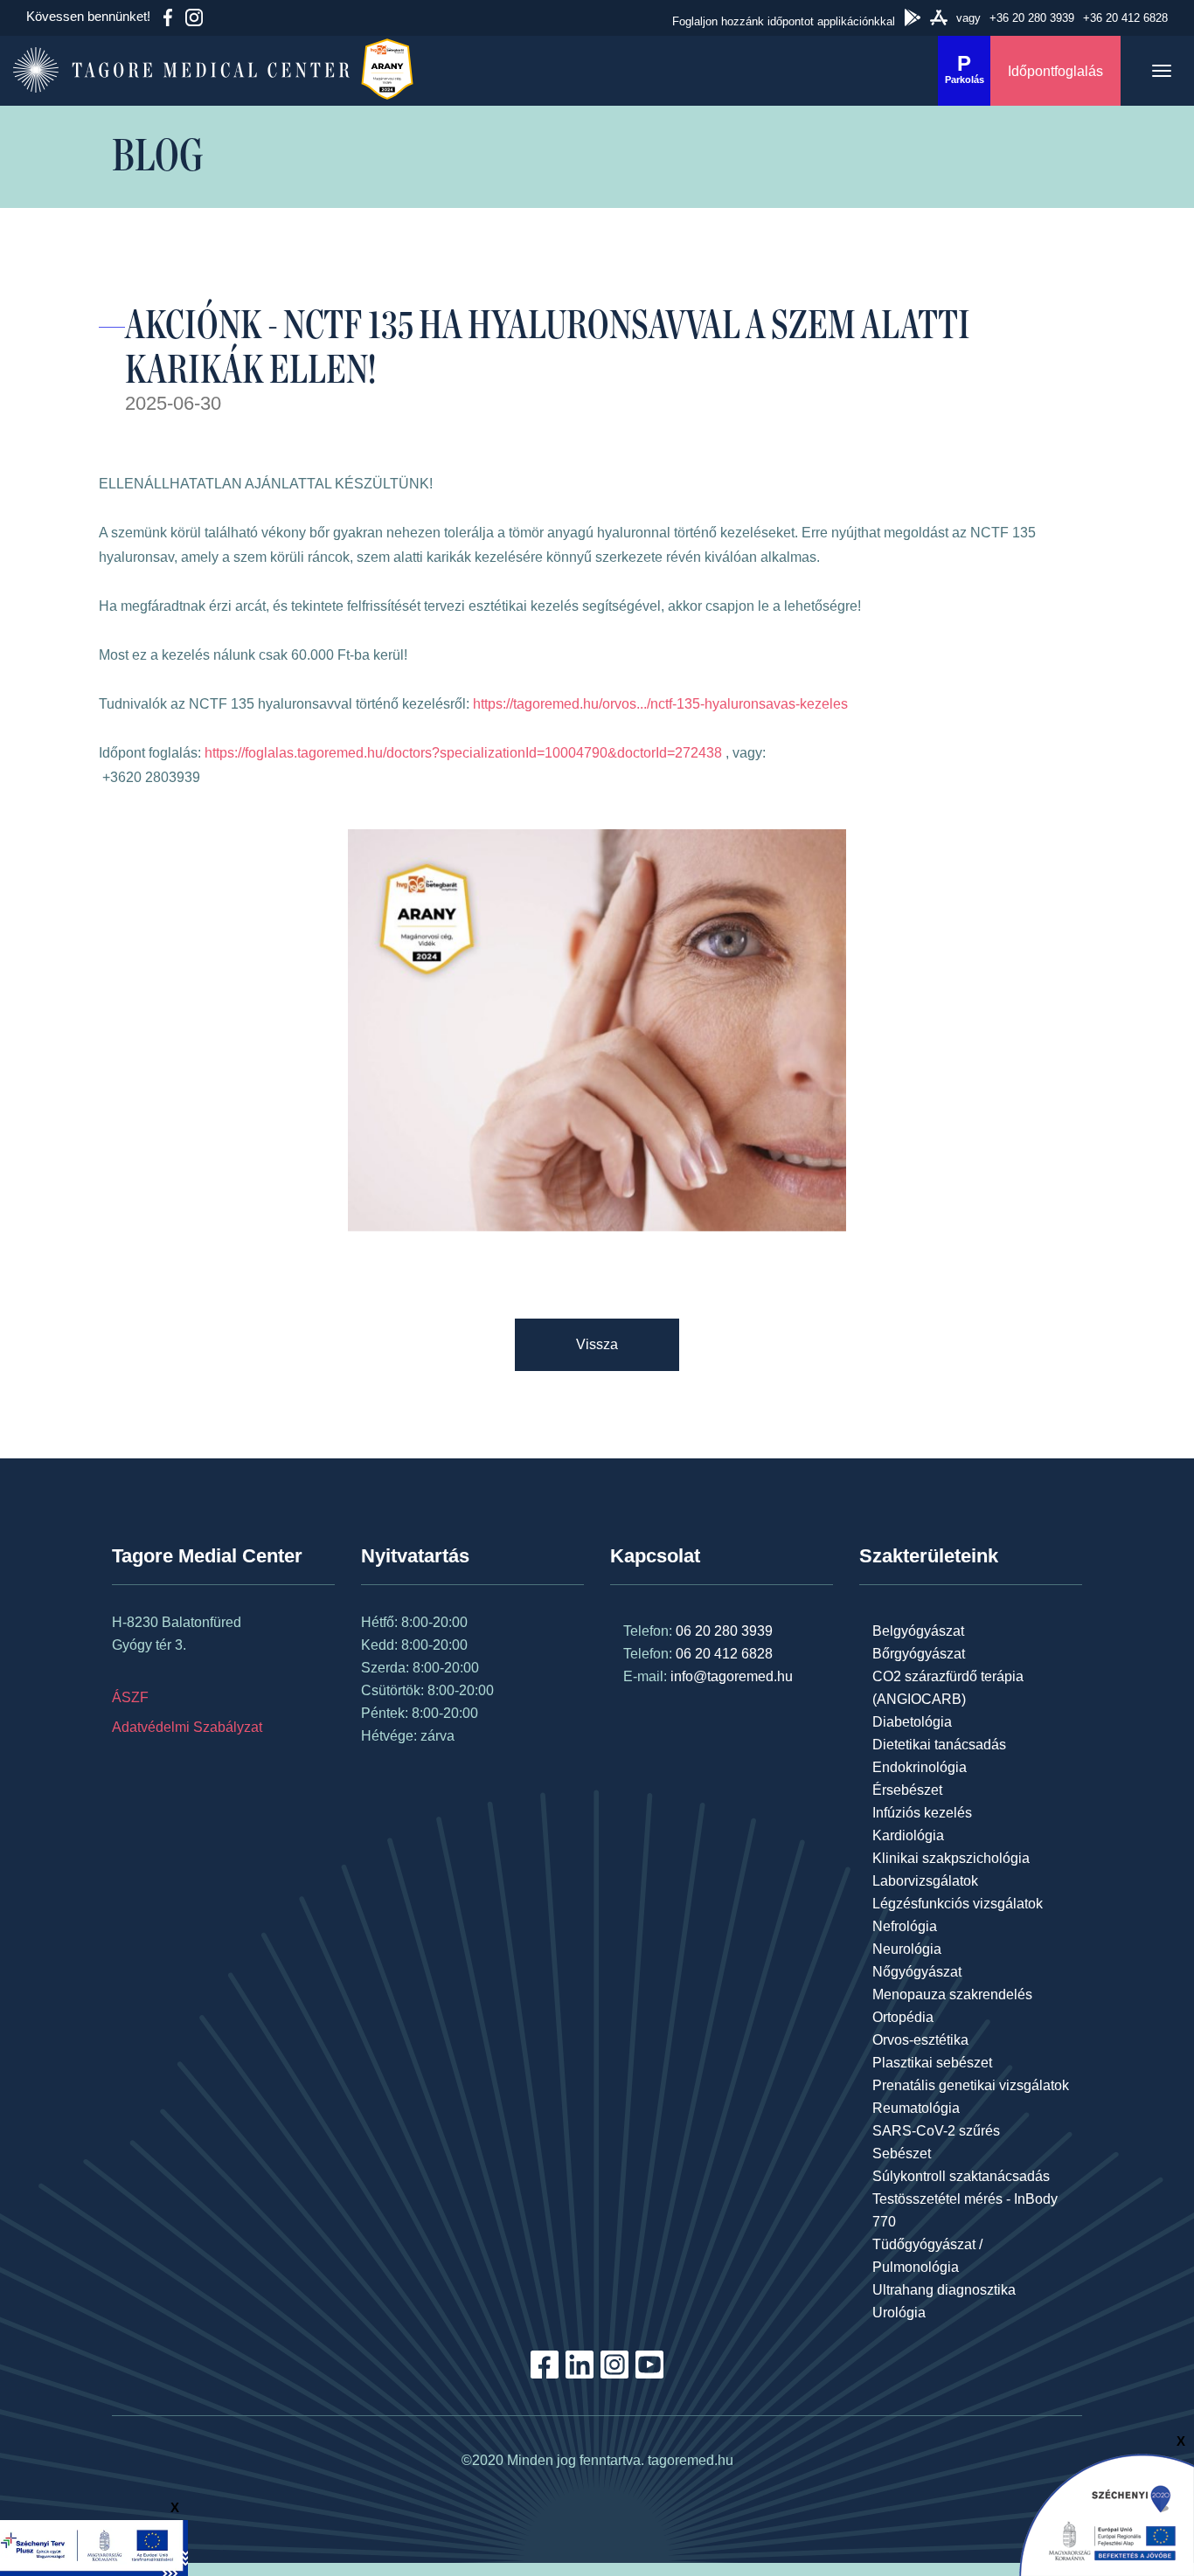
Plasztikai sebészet (932, 2063)
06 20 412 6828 (724, 1654)
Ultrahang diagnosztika (944, 2290)
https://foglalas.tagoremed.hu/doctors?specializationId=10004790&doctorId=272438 (463, 753)
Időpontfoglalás (1055, 71)
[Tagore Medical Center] (175, 71)
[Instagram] (194, 17)
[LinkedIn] (580, 2374)
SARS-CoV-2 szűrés (936, 2131)
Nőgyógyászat (917, 1972)
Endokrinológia (920, 1767)
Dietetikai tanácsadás (939, 1745)
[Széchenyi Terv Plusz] (94, 2547)
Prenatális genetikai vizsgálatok (971, 2085)
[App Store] (939, 17)
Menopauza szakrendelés (952, 1994)
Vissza (597, 1344)
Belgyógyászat (918, 1631)
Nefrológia (905, 1926)
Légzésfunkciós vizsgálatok (958, 1904)
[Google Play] (913, 17)
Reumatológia (916, 2108)
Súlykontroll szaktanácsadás (961, 2176)
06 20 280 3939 (724, 1631)
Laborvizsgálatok (925, 1881)
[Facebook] (168, 17)
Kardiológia (908, 1835)
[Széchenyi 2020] (1107, 2514)
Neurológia (907, 1949)
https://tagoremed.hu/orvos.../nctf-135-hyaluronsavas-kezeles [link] (660, 704)
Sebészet (902, 2154)
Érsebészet (907, 1790)
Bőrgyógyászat (919, 1654)
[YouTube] (649, 2374)
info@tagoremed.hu (732, 1676)
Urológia (899, 2313)
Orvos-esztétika (920, 2040)
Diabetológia (912, 1722)
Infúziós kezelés (922, 1813)
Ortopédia (903, 2017)
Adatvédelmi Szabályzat (187, 1727)
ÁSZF (130, 1697)
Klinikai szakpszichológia (951, 1858)
